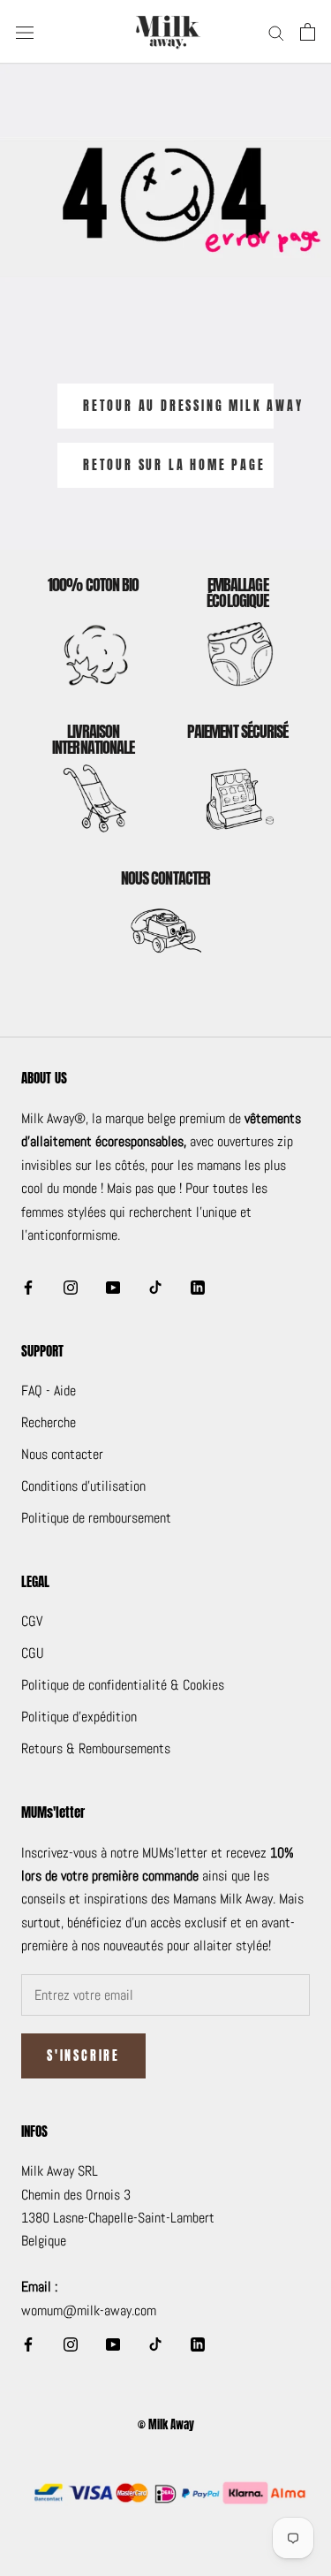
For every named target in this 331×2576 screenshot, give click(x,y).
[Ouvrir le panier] (308, 32)
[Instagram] (71, 1287)
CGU (33, 1653)
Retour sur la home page (174, 465)
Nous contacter (62, 1454)
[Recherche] (276, 31)
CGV (32, 1621)
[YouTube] (113, 1287)
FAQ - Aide (49, 1391)
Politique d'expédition (79, 1717)
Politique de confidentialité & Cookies (123, 1685)
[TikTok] (155, 1287)
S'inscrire (83, 2056)
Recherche (49, 1422)
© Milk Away (166, 2424)
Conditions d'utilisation (83, 1486)
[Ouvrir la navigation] (25, 32)
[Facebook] (28, 1287)
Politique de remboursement (96, 1518)
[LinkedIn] (198, 1287)
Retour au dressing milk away (178, 406)
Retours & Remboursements (96, 1748)
